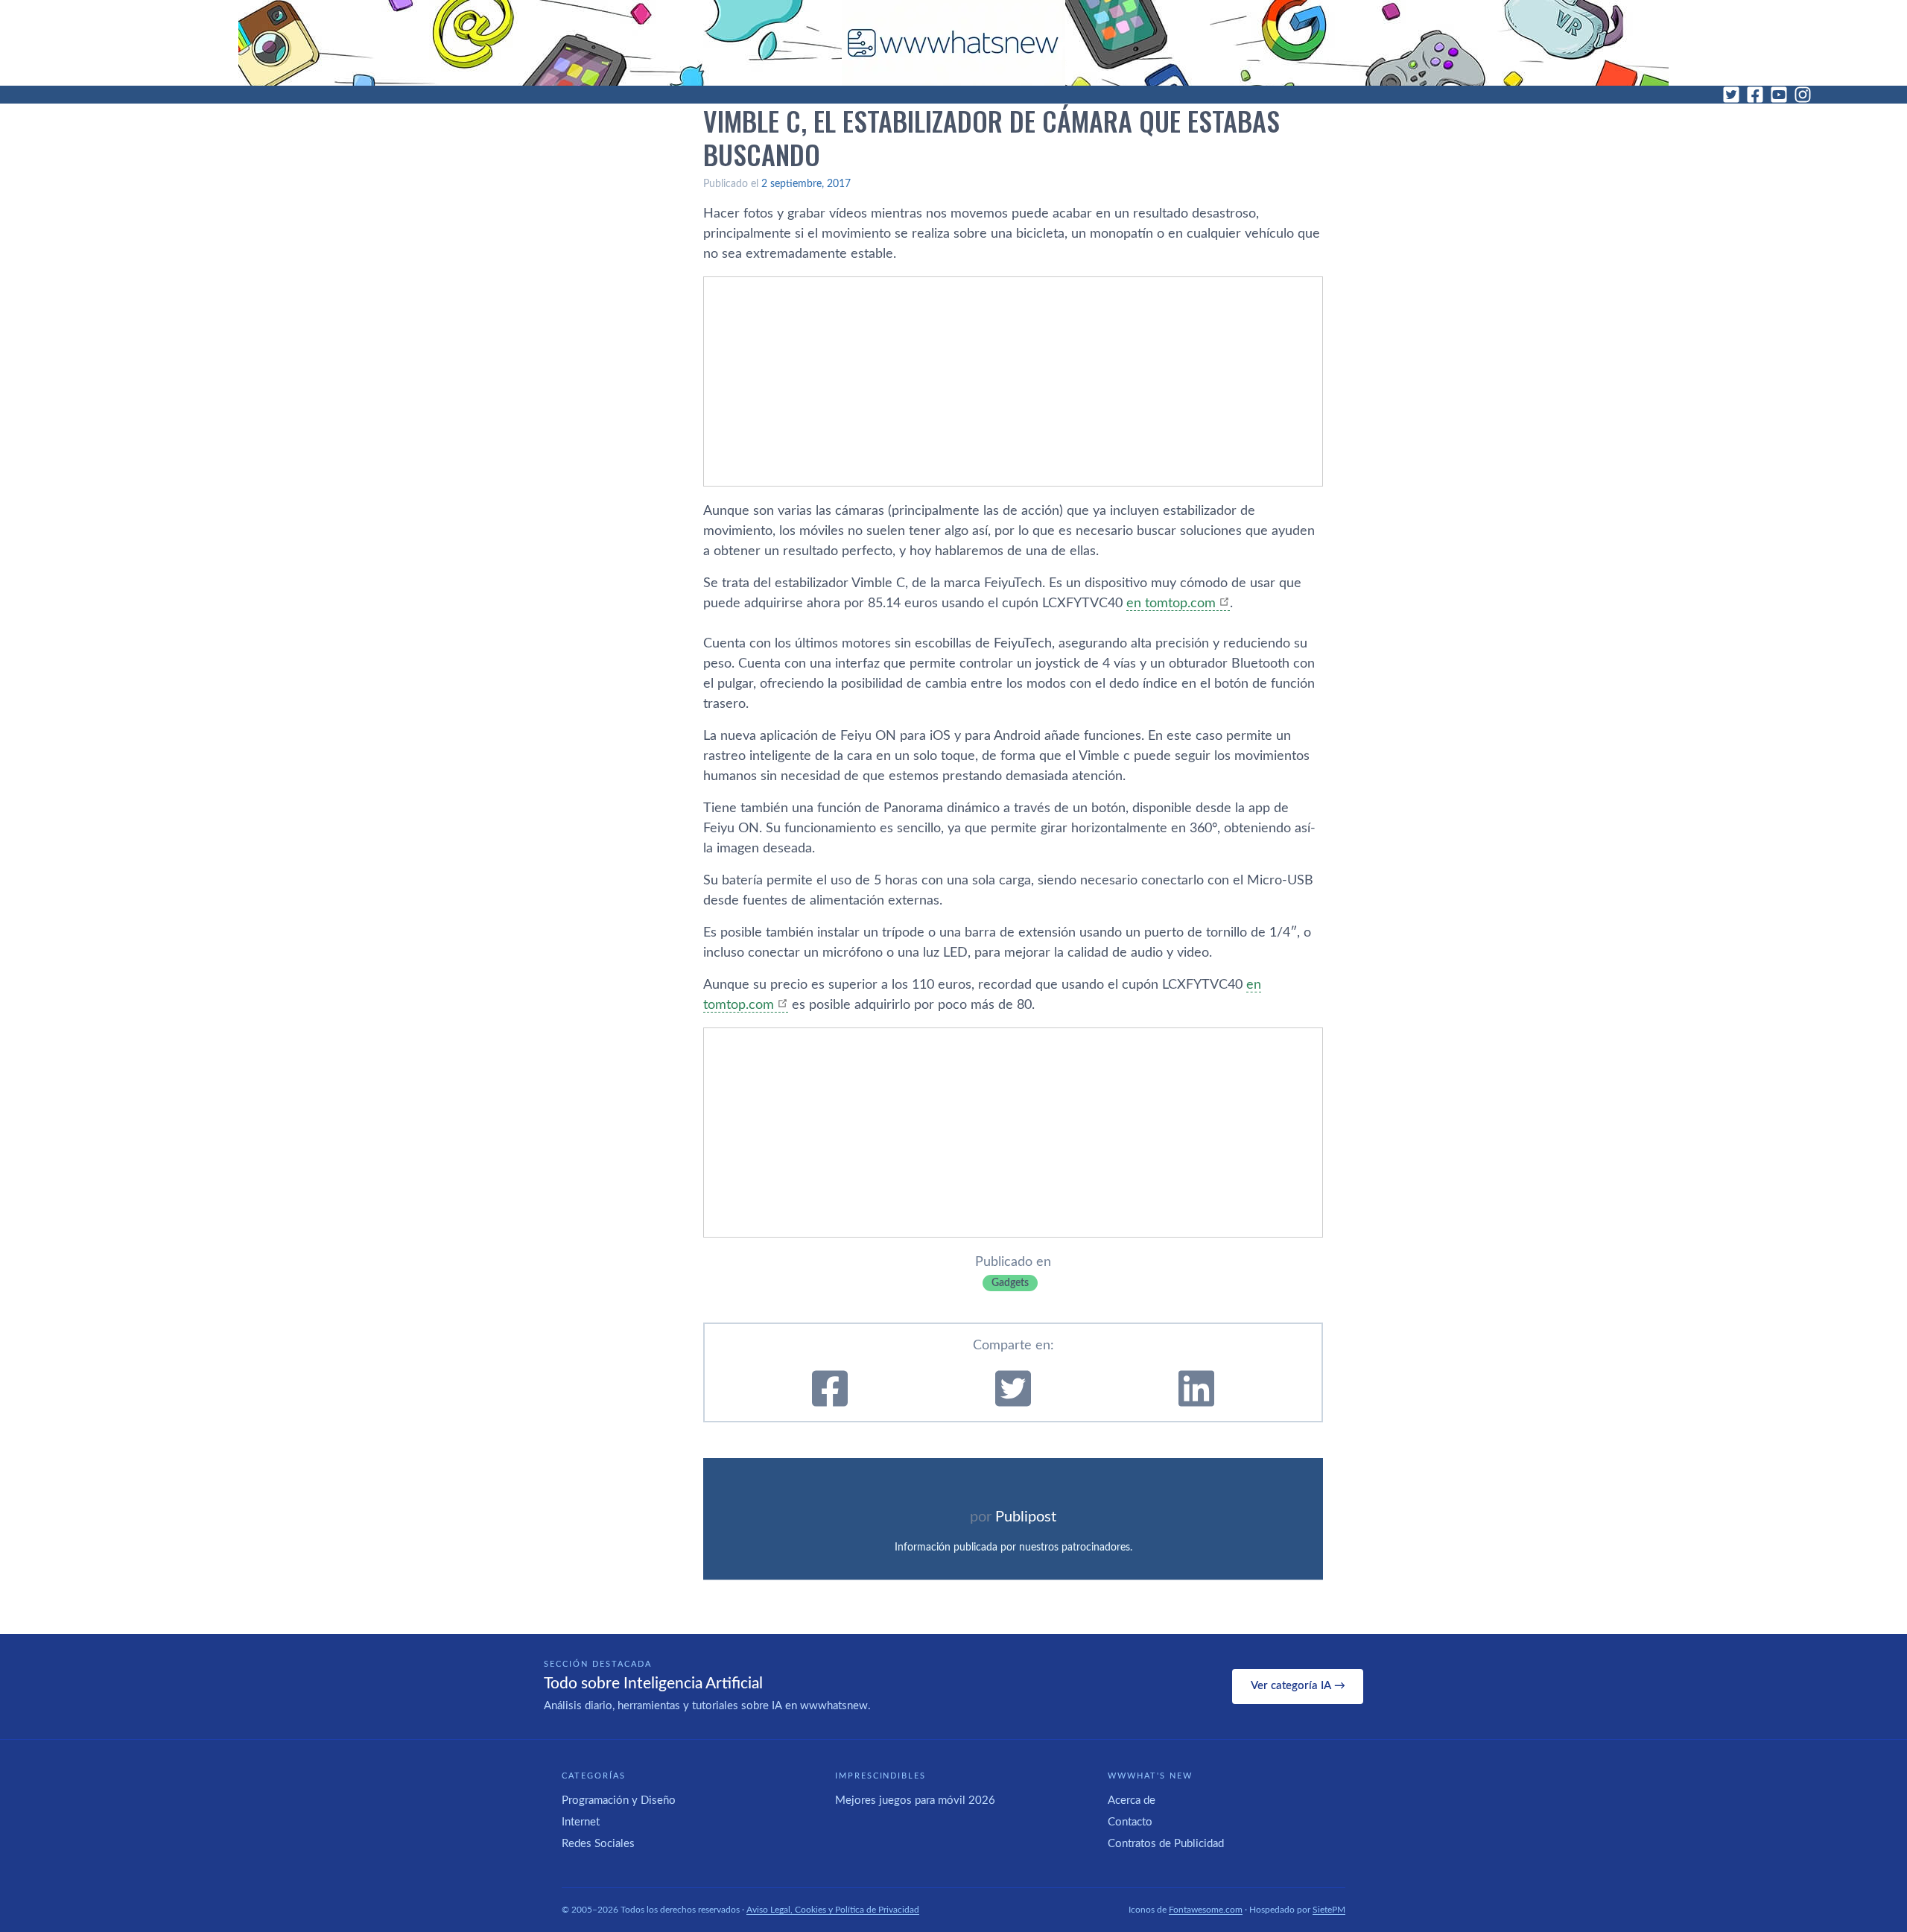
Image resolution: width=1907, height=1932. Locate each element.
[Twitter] (1731, 95)
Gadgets (1010, 1283)
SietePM (1329, 1910)
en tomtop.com (1171, 604)
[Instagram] (1803, 95)
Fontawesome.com (1206, 1910)
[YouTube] (1779, 95)
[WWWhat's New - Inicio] (953, 43)
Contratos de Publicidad (1166, 1844)
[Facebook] (1755, 95)
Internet (581, 1822)
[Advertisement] (1013, 381)
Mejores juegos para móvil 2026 (915, 1800)
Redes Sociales (598, 1844)
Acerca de (1132, 1800)
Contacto (1130, 1822)
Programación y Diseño (619, 1800)
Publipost (1026, 1517)
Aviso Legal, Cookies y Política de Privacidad (833, 1910)
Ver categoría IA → (1298, 1686)
